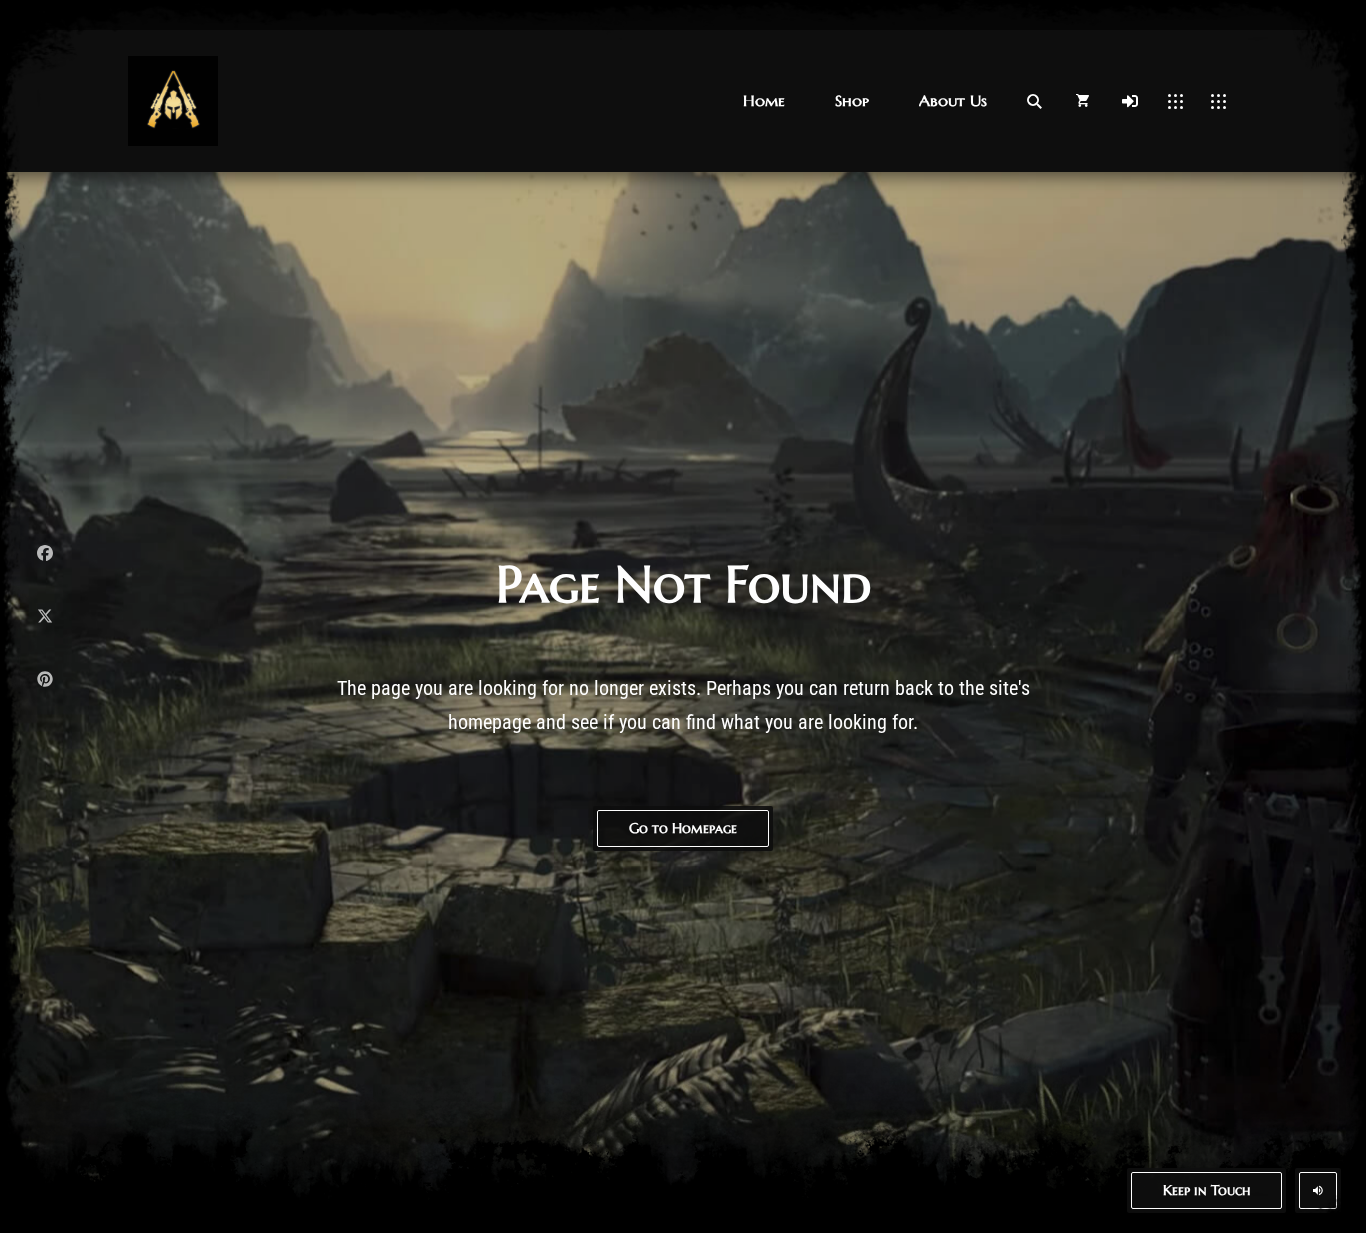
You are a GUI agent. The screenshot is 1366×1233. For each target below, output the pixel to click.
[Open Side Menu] (1218, 101)
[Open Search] (1034, 101)
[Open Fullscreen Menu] (1175, 101)
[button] (764, 100)
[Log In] (1130, 101)
